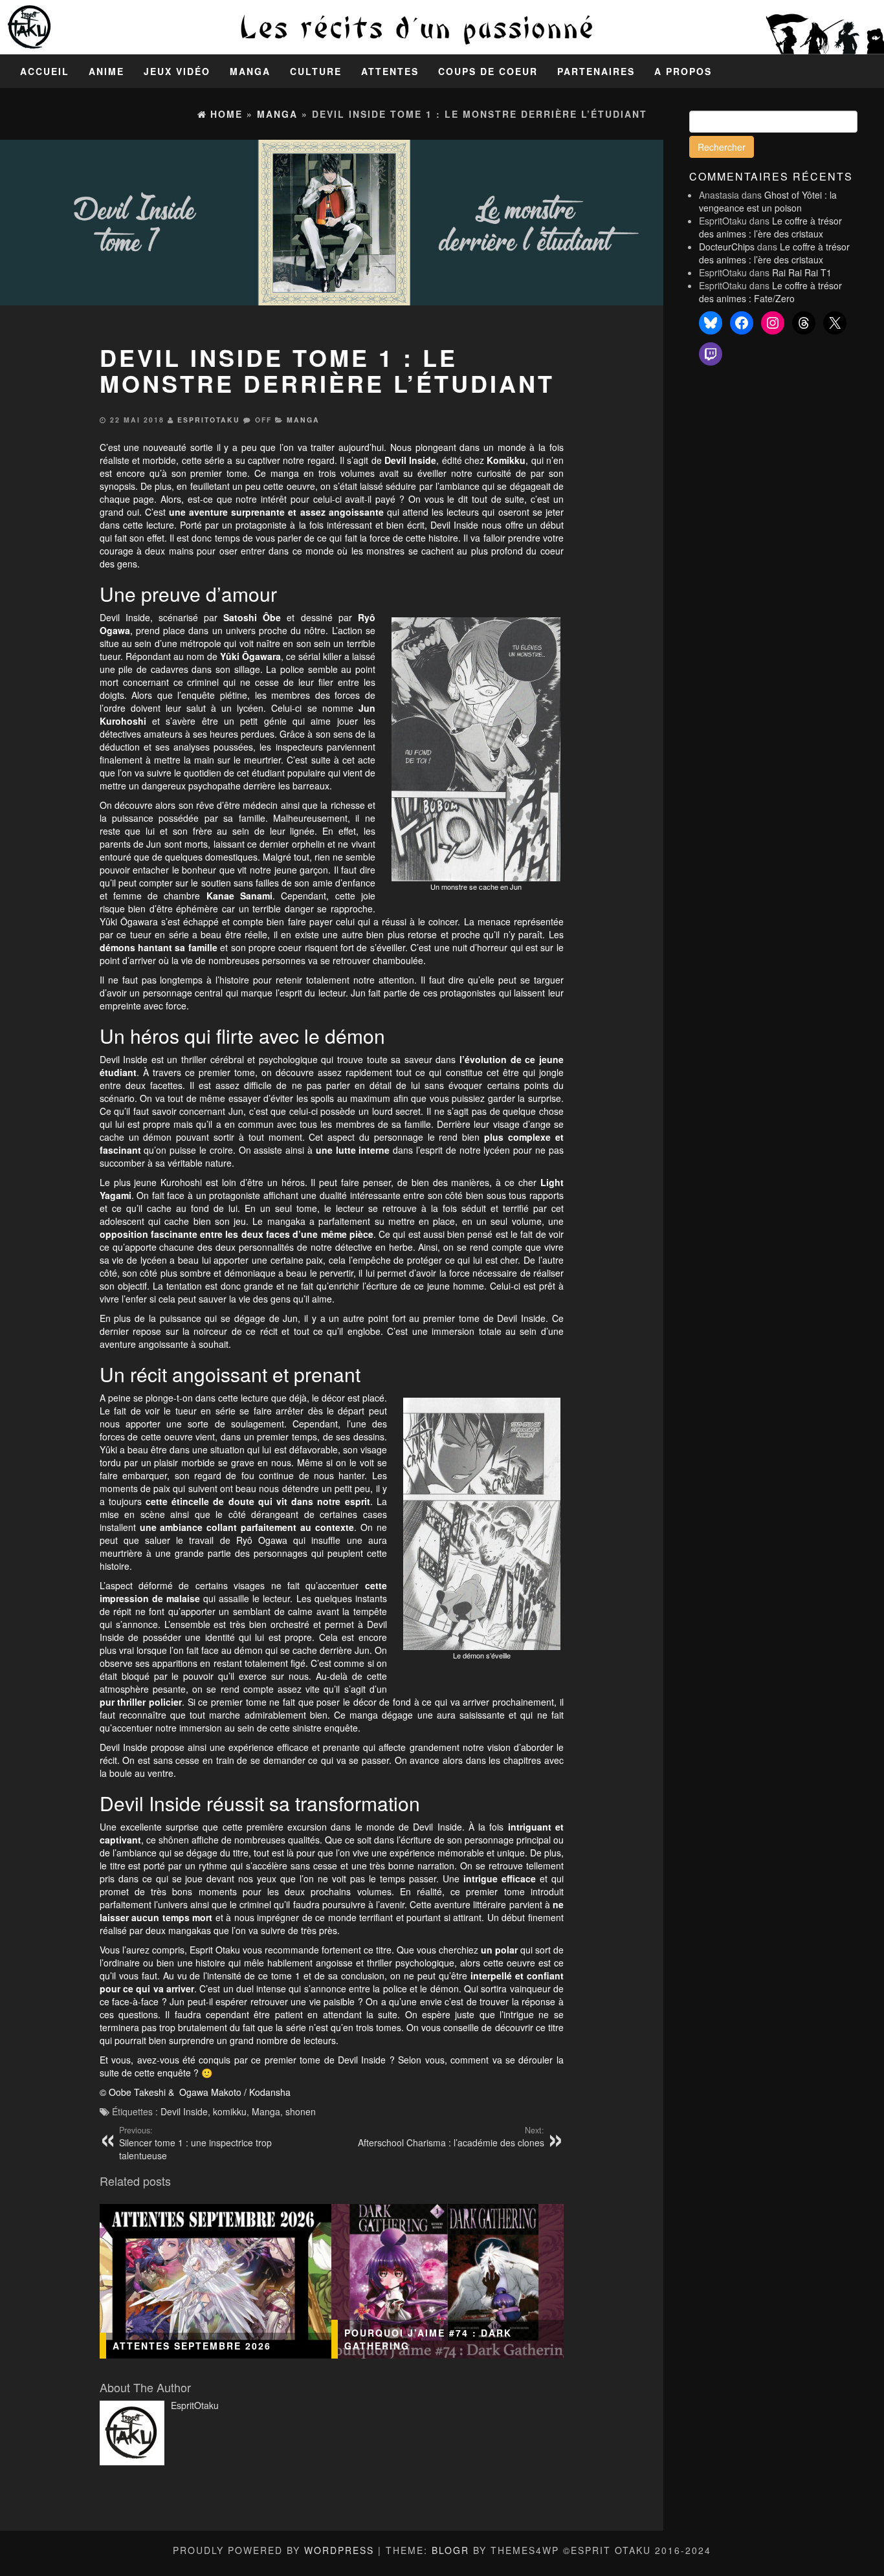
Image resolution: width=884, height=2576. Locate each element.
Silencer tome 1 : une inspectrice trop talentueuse (195, 2143)
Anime (106, 71)
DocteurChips (727, 247)
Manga (250, 71)
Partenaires (596, 71)
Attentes (390, 71)
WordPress (339, 2550)
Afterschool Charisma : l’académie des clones (451, 2137)
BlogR (450, 2550)
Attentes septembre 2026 (192, 2346)
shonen (301, 2111)
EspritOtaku (209, 420)
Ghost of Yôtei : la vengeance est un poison (768, 201)
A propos (683, 71)
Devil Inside (184, 2111)
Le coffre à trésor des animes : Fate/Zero (770, 292)
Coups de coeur (488, 71)
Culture (316, 71)
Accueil (45, 71)
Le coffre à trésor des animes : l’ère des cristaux (770, 227)
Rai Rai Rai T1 (802, 272)
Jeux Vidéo (177, 71)
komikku (230, 2111)
